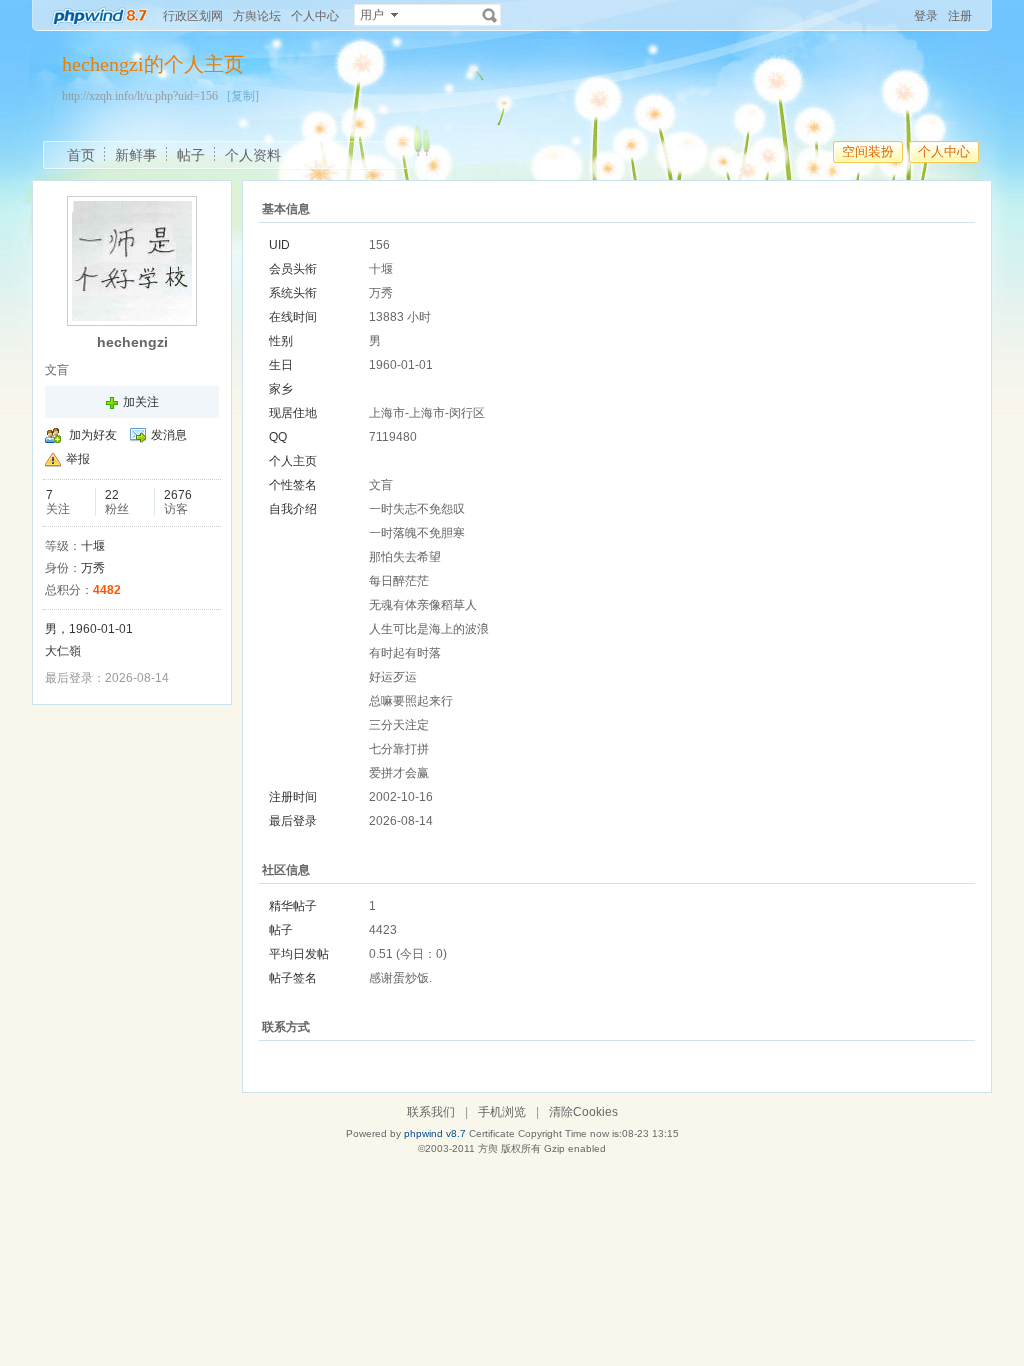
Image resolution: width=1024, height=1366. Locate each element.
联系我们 (431, 1112)
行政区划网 (193, 16)
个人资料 (253, 155)
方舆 (488, 1148)
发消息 (169, 435)
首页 (81, 155)
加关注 (141, 402)
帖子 (191, 155)
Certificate (492, 1133)
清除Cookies (583, 1112)
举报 (78, 459)
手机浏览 (502, 1112)
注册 (960, 16)
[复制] (243, 96)
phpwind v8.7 (435, 1133)
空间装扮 (868, 151)
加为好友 (93, 435)
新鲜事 (136, 155)
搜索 (490, 15)
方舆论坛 (257, 16)
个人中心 (315, 16)
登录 (926, 16)
